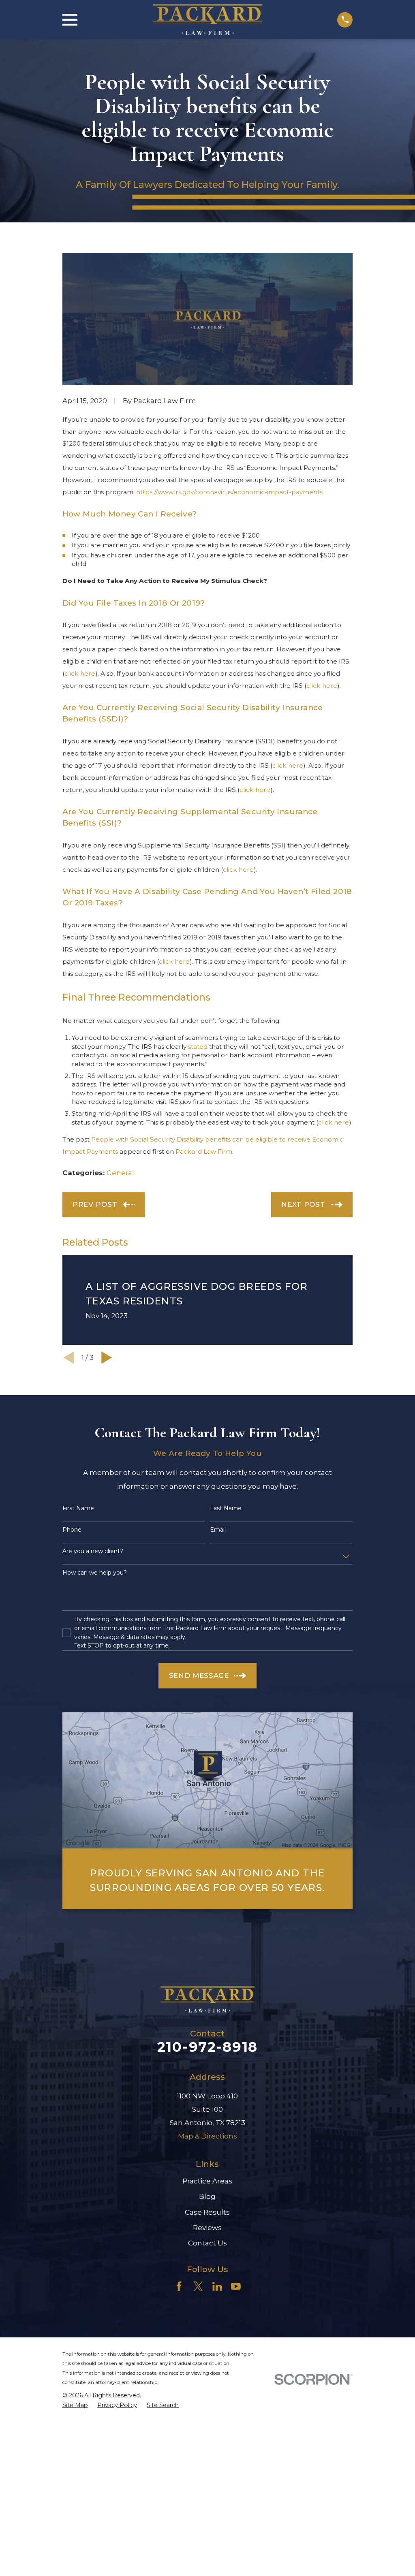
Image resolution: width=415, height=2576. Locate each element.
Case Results (207, 2212)
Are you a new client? (93, 1551)
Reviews (207, 2228)
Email (218, 1530)
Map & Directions (207, 2136)
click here (80, 673)
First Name (78, 1508)
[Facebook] (179, 2286)
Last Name (226, 1508)
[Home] (207, 20)
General (120, 1173)
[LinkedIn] (217, 2286)
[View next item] (107, 1358)
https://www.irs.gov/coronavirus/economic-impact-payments (229, 492)
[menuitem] (75, 2405)
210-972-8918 (207, 2047)
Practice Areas (207, 2181)
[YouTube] (236, 2286)
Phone (72, 1530)
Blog (207, 2196)
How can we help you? (95, 1573)
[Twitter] (198, 2286)
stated (198, 1047)
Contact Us (207, 2243)
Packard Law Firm (204, 1151)
